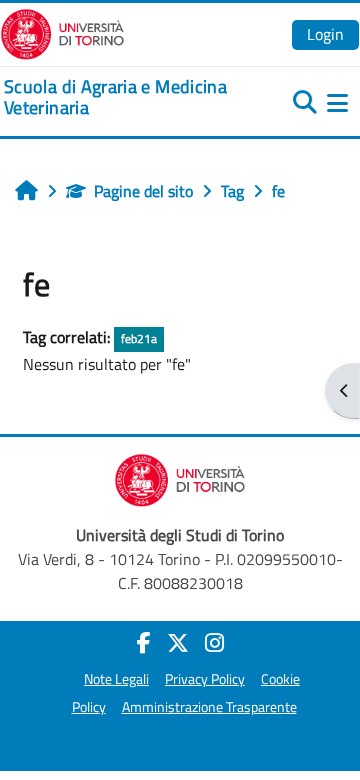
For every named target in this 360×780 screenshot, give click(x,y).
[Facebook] (144, 643)
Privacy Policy (205, 679)
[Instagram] (214, 643)
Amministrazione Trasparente (209, 707)
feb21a (139, 338)
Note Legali (116, 679)
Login (325, 34)
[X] (178, 643)
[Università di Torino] (62, 32)
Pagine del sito (143, 191)
